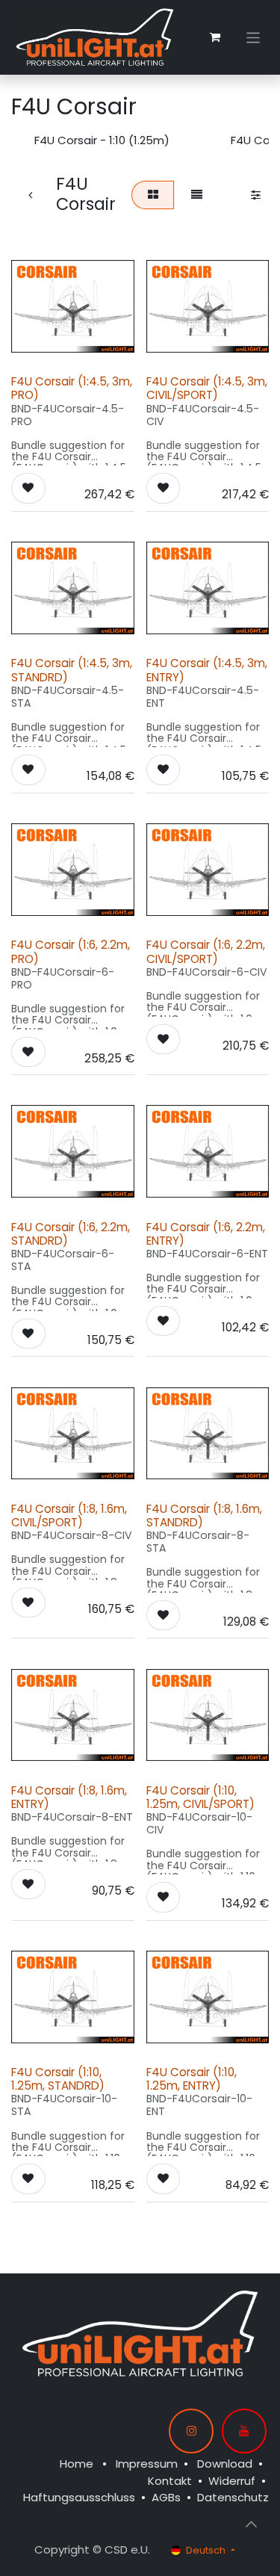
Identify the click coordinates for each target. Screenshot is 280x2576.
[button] (28, 488)
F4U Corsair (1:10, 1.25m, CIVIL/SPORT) (200, 1797)
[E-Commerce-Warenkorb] (215, 37)
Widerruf (232, 2481)
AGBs (166, 2497)
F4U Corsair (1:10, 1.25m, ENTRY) (192, 2079)
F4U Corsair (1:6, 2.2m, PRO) (71, 951)
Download (225, 2464)
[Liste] (196, 195)
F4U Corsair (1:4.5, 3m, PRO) (72, 388)
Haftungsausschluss (79, 2497)
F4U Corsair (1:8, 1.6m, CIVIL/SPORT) (69, 1515)
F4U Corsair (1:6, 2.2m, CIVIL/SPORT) (206, 951)
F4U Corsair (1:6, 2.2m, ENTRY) (206, 1234)
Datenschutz (233, 2497)
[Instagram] (191, 2431)
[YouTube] (244, 2431)
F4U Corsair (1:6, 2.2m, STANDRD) (71, 1234)
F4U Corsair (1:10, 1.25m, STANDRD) (58, 2079)
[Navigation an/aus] (253, 37)
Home (77, 2464)
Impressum (147, 2464)
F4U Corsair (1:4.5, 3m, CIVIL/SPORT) (207, 388)
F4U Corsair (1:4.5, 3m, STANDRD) (72, 670)
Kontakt (170, 2481)
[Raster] (153, 195)
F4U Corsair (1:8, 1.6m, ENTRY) (69, 1797)
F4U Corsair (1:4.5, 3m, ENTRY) (207, 670)
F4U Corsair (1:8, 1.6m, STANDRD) (204, 1515)
